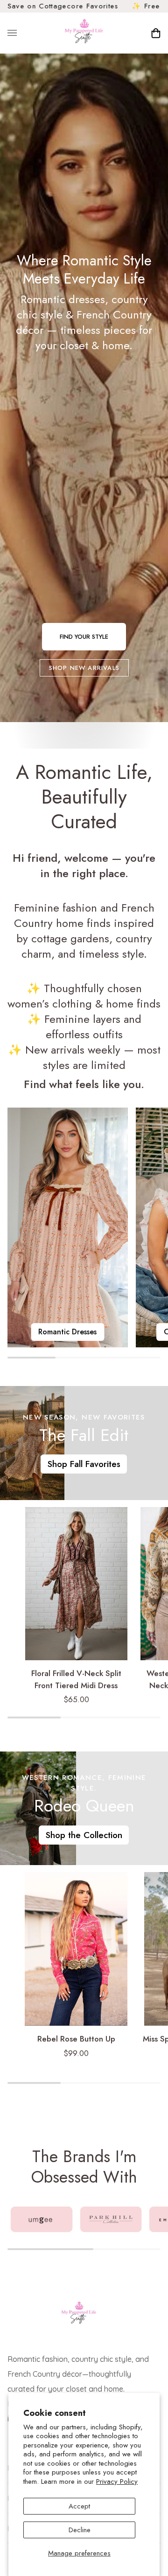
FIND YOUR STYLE (84, 637)
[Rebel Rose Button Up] (76, 1949)
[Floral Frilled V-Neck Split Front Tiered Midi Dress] (76, 1584)
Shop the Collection (84, 1835)
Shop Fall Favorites (84, 1464)
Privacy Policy (117, 2481)
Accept (79, 2506)
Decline (80, 2530)
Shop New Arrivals (84, 668)
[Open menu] (21, 33)
